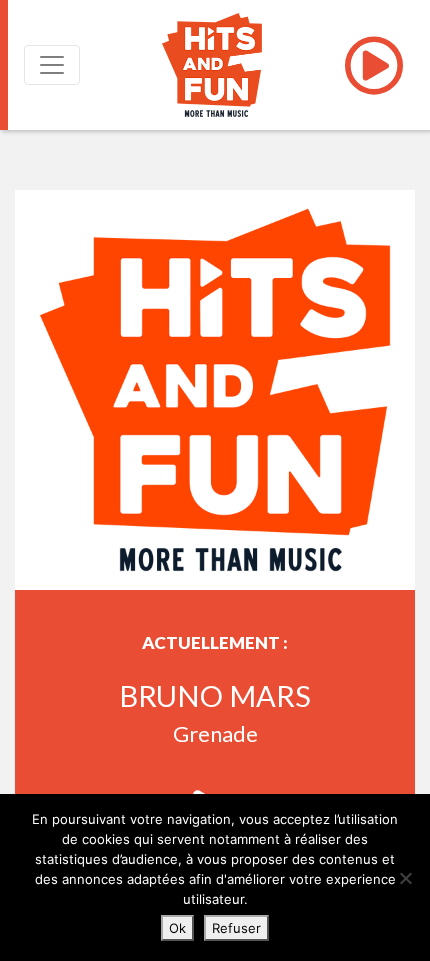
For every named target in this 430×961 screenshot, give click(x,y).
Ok (177, 928)
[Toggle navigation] (52, 65)
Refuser (236, 928)
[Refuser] (405, 878)
